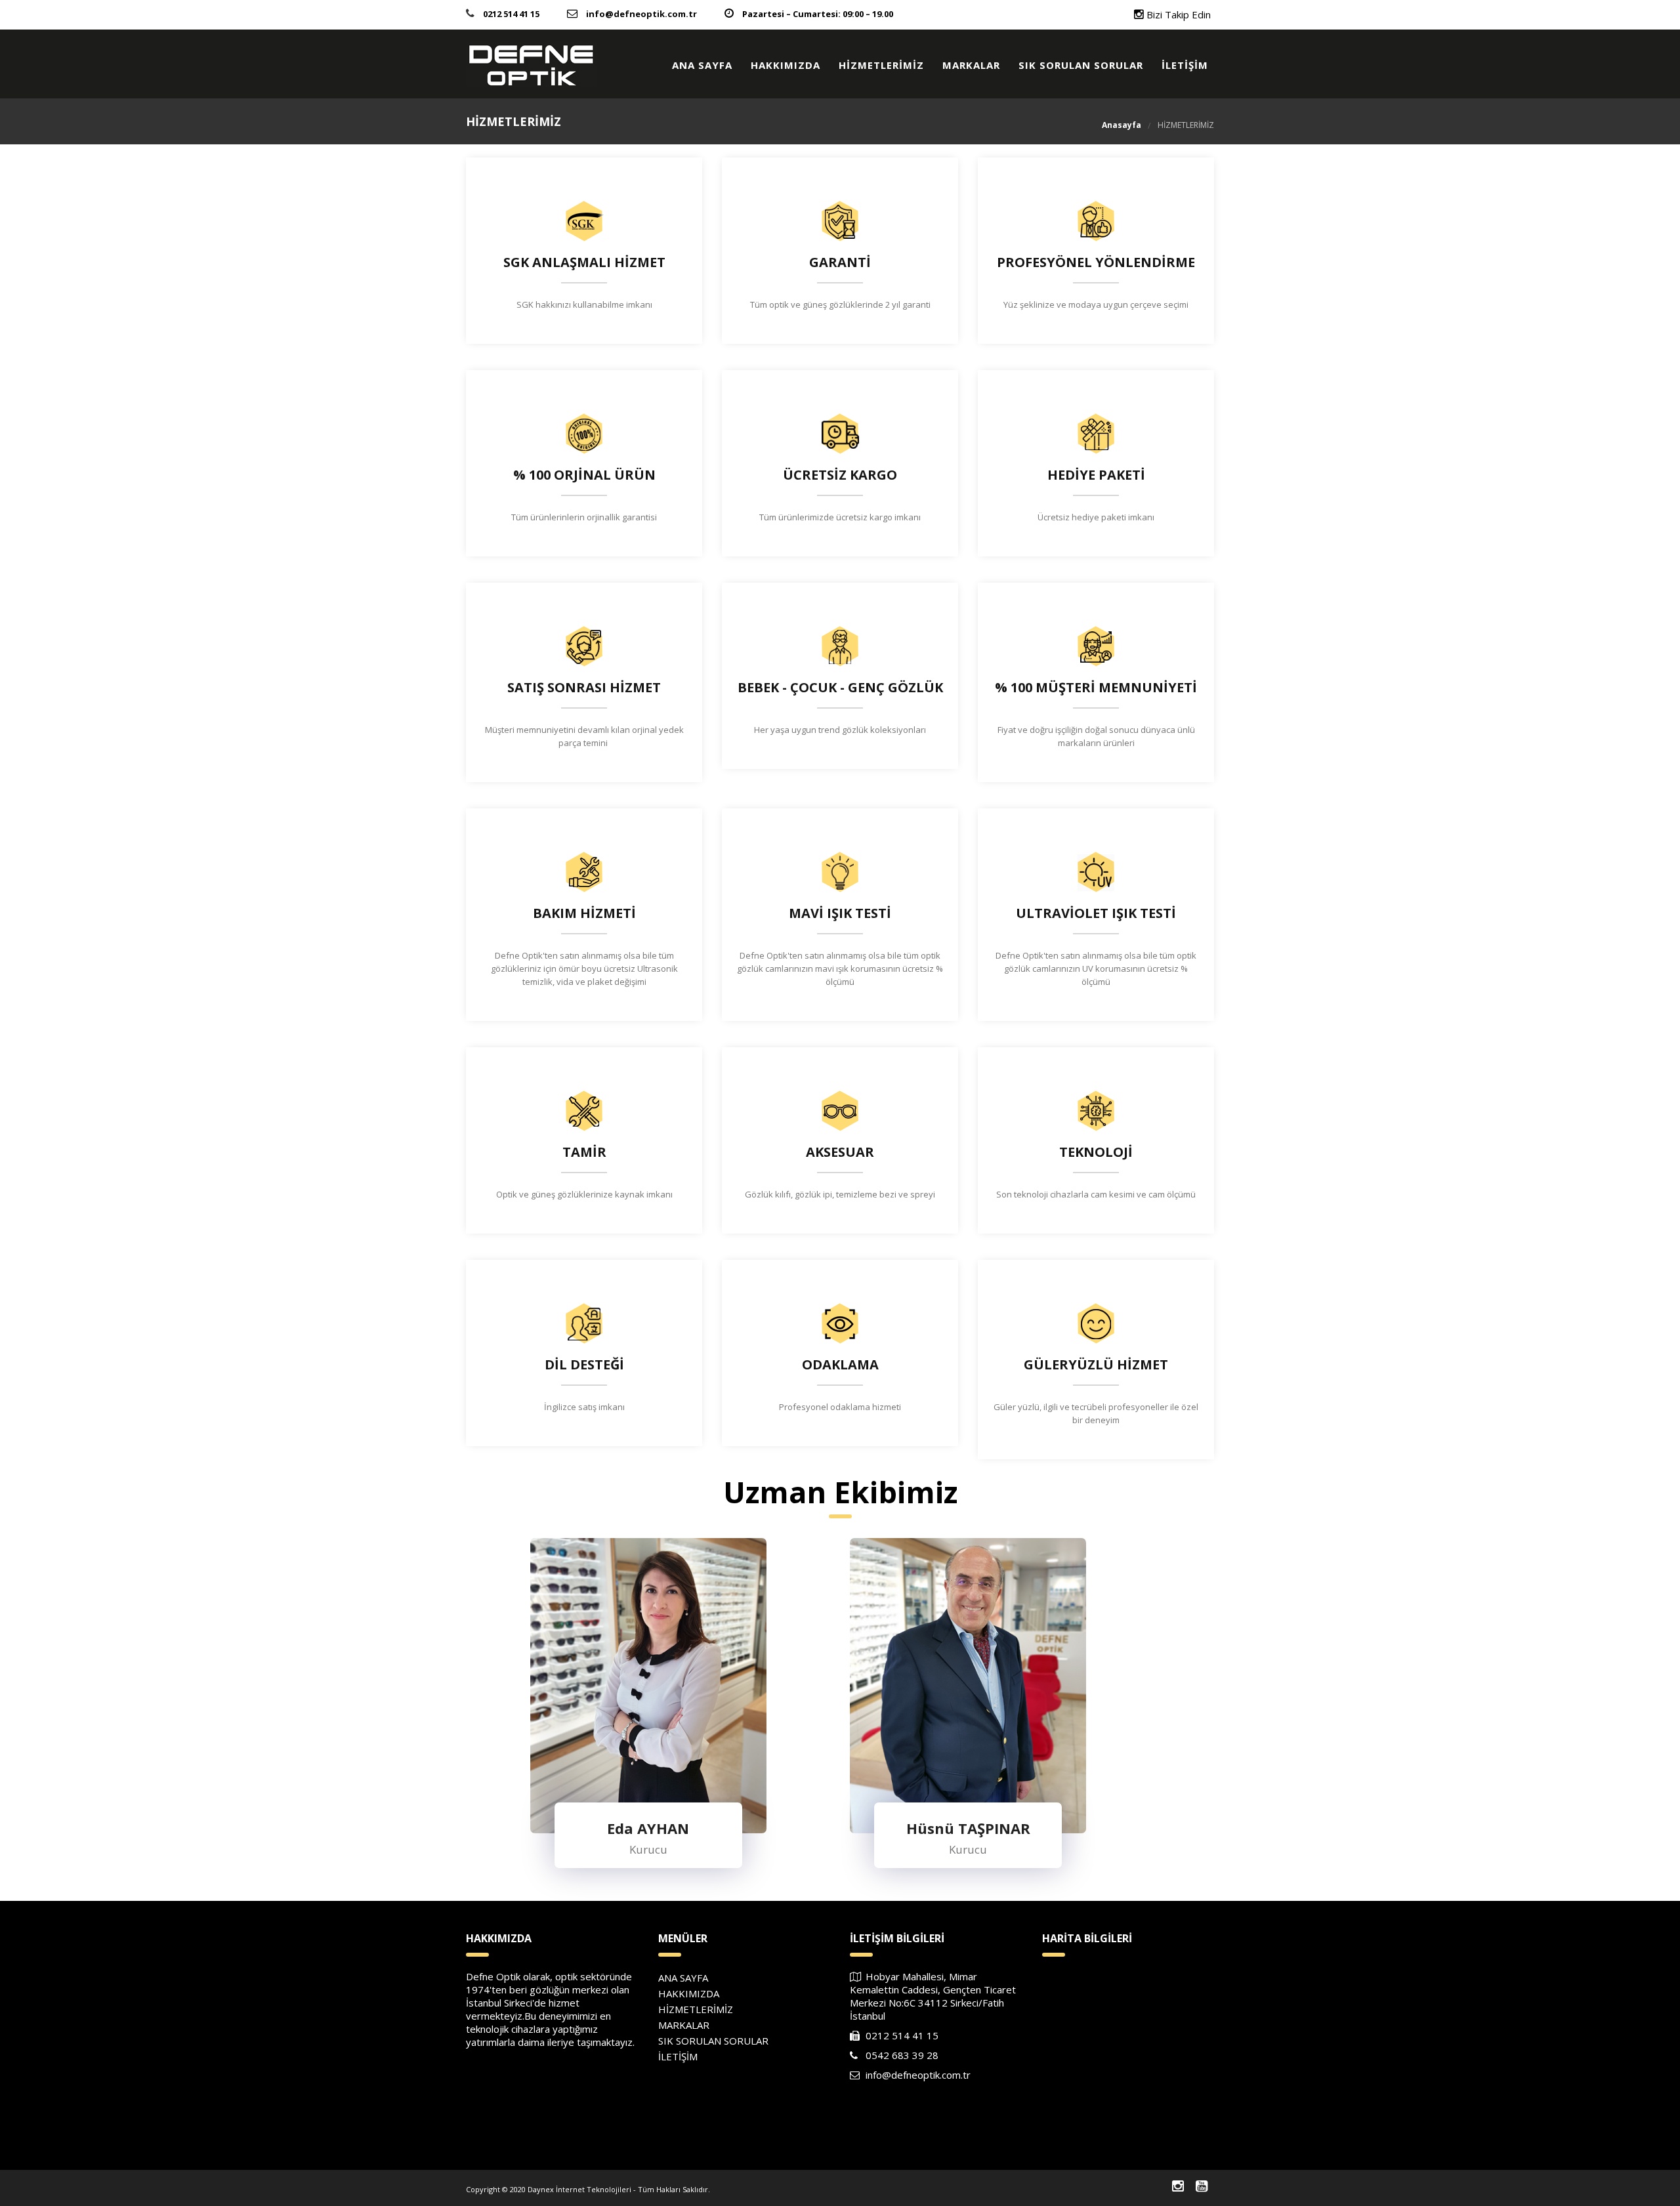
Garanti (840, 262)
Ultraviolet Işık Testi (1096, 913)
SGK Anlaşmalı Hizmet (584, 262)
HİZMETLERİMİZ (881, 65)
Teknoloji (1096, 1152)
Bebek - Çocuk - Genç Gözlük (840, 688)
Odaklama (840, 1365)
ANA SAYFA (702, 65)
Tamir (584, 1152)
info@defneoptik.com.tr (641, 14)
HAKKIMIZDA (786, 65)
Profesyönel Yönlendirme (1096, 262)
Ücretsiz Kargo (840, 475)
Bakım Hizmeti (584, 913)
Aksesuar (840, 1152)
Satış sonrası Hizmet (584, 688)
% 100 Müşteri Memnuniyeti (1096, 688)
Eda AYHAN (648, 1734)
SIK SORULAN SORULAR (1081, 65)
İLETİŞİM (1185, 65)
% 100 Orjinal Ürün (584, 475)
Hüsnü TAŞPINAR (968, 1734)
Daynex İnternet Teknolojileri (579, 2189)
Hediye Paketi (1096, 475)
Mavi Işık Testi (840, 913)
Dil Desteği (584, 1365)
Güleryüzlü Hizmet (1096, 1365)
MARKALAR (971, 65)
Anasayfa (1122, 125)
